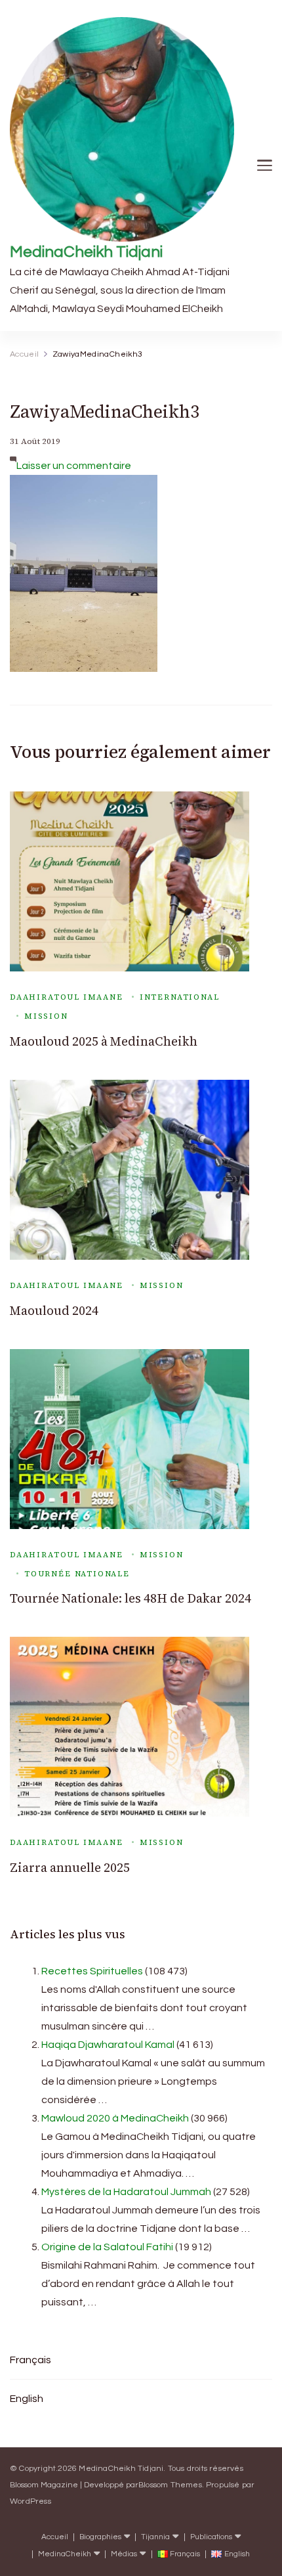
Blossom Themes (170, 2485)
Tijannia (155, 2537)
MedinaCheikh (65, 2554)
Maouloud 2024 (54, 1311)
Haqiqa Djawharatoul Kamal (108, 2045)
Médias (124, 2554)
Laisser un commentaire (74, 466)
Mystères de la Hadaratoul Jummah (126, 2192)
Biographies (100, 2537)
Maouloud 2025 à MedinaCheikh (104, 1041)
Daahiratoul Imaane (67, 997)
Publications (211, 2537)
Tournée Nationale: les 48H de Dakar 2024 (131, 1598)
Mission (46, 1016)
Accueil (55, 2537)
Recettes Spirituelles (92, 1971)
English (27, 2399)
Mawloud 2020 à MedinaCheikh (115, 2118)
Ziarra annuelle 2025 (70, 1868)
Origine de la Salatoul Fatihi (107, 2247)
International (180, 997)
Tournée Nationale (77, 1574)
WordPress (30, 2501)
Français (30, 2360)
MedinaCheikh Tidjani (86, 252)
